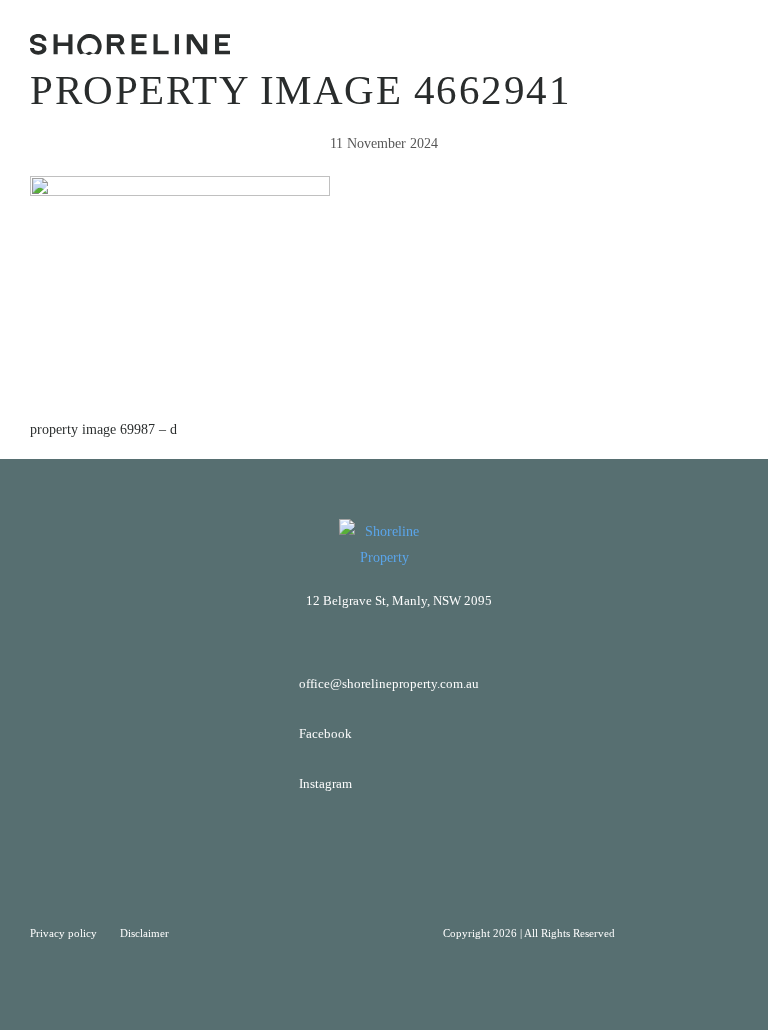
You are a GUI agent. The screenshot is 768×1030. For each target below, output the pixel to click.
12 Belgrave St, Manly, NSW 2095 (399, 600)
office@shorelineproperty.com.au (389, 683)
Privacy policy (65, 933)
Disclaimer (144, 933)
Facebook (325, 733)
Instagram (325, 783)
